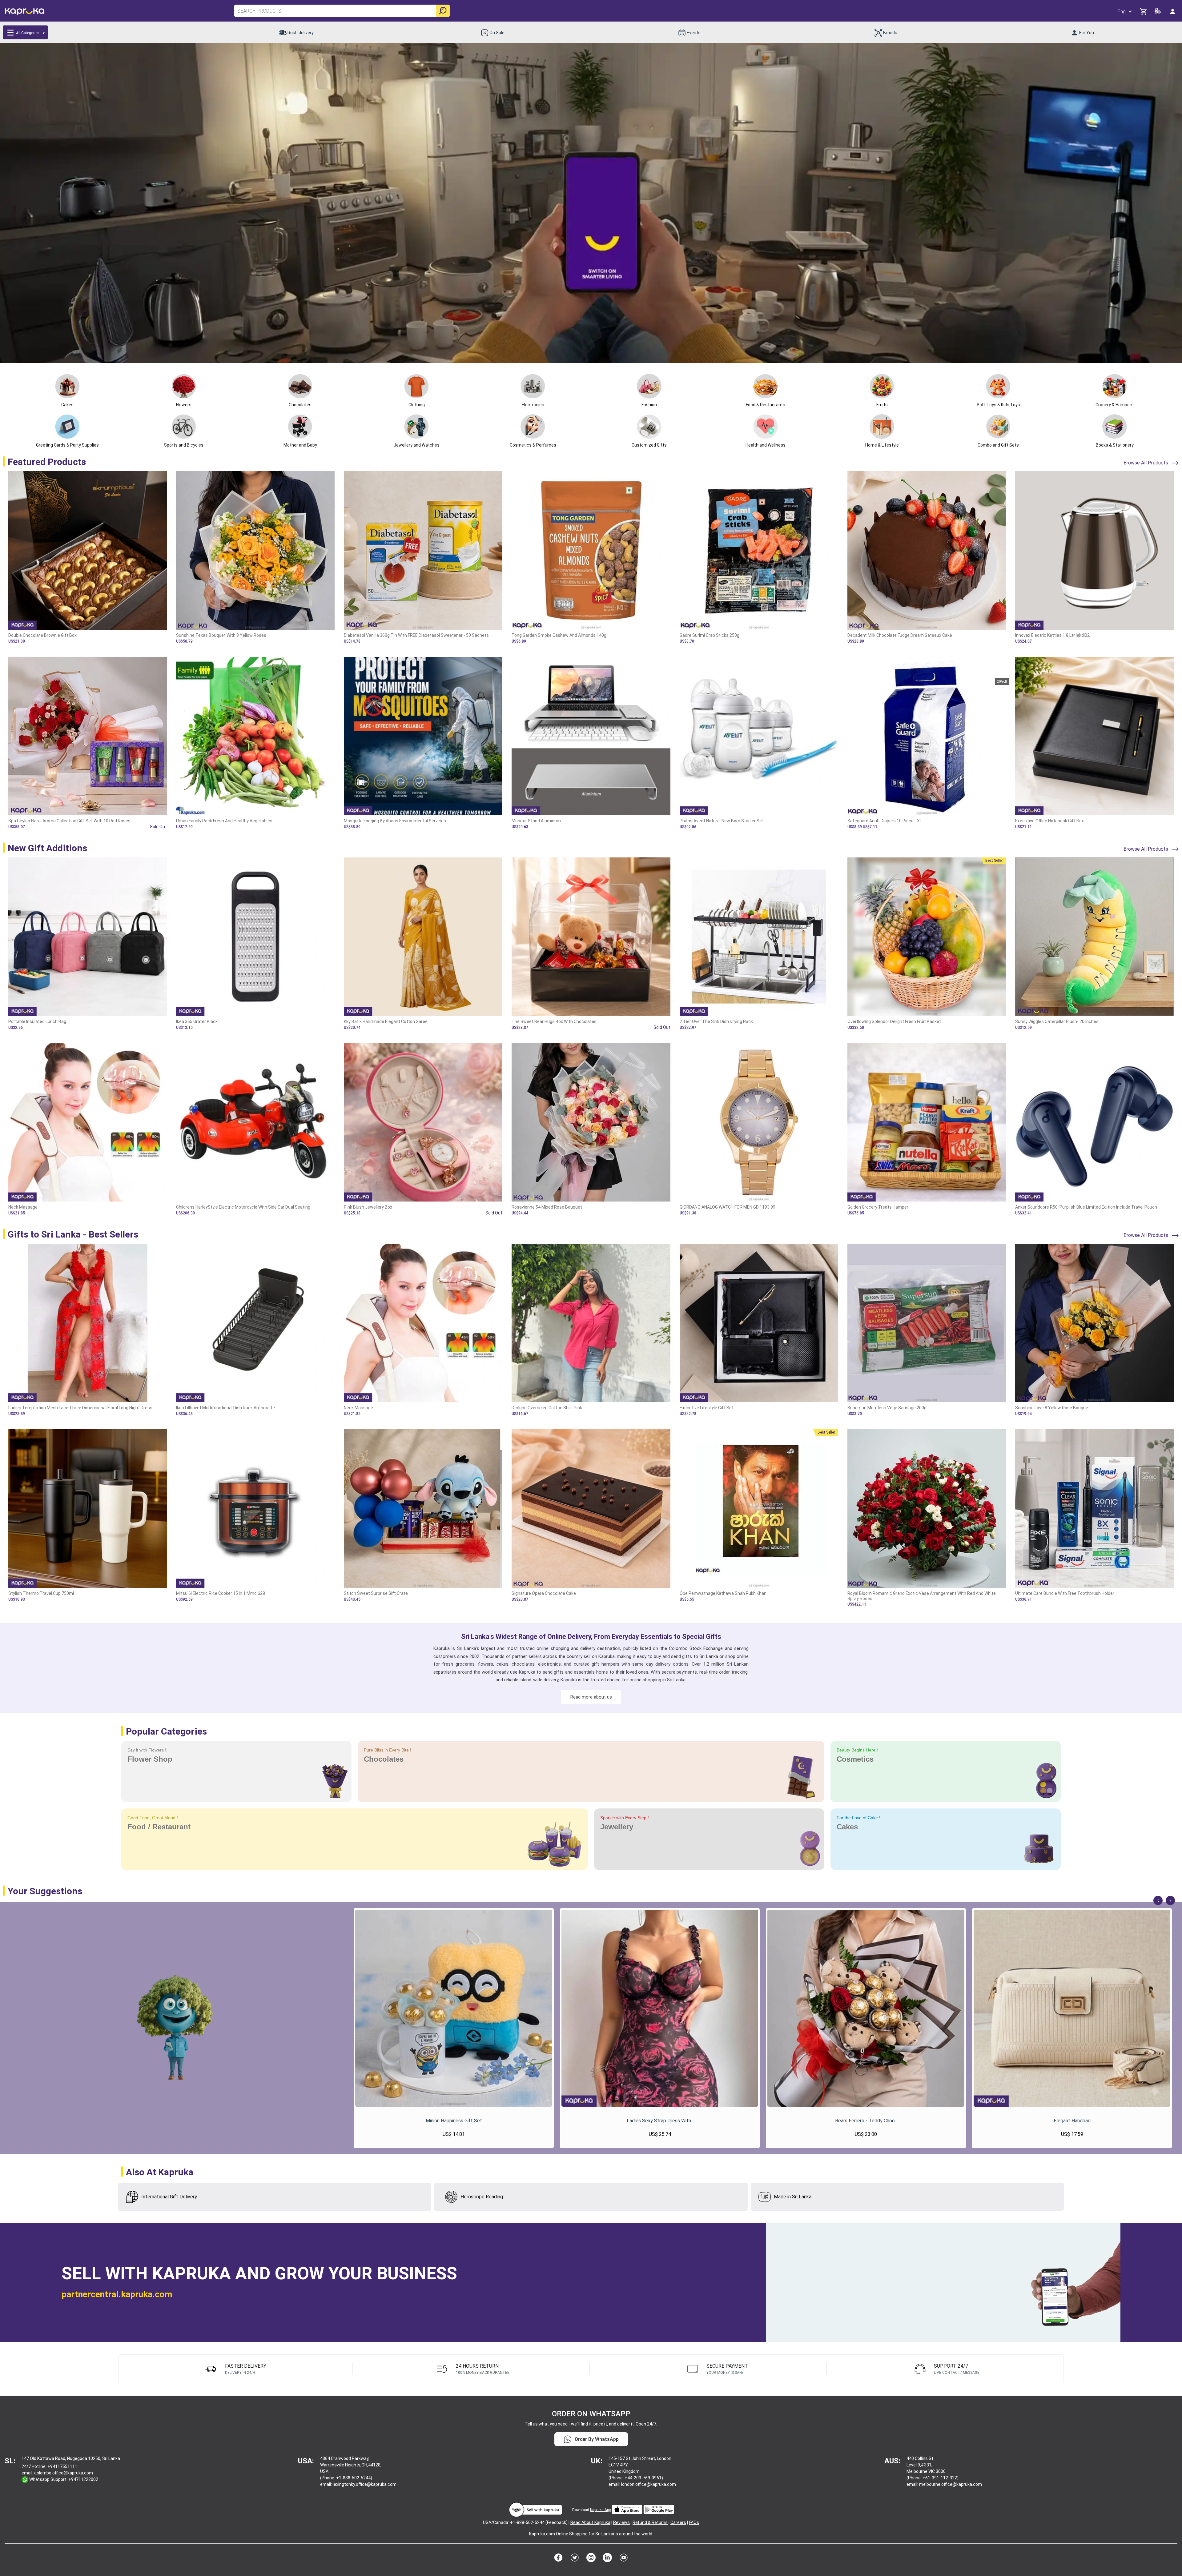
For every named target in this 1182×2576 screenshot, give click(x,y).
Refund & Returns (650, 2522)
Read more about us (591, 1697)
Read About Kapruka (590, 2522)
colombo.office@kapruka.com (64, 2473)
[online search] (443, 11)
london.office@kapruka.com (649, 2484)
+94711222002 (83, 2479)
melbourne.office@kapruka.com (951, 2484)
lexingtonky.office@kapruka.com (365, 2484)
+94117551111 (62, 2466)
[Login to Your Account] (1173, 11)
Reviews (621, 2522)
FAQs (694, 2522)
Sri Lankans (607, 2534)
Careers (678, 2522)
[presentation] (1158, 1900)
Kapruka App (600, 2510)
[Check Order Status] (1158, 12)
